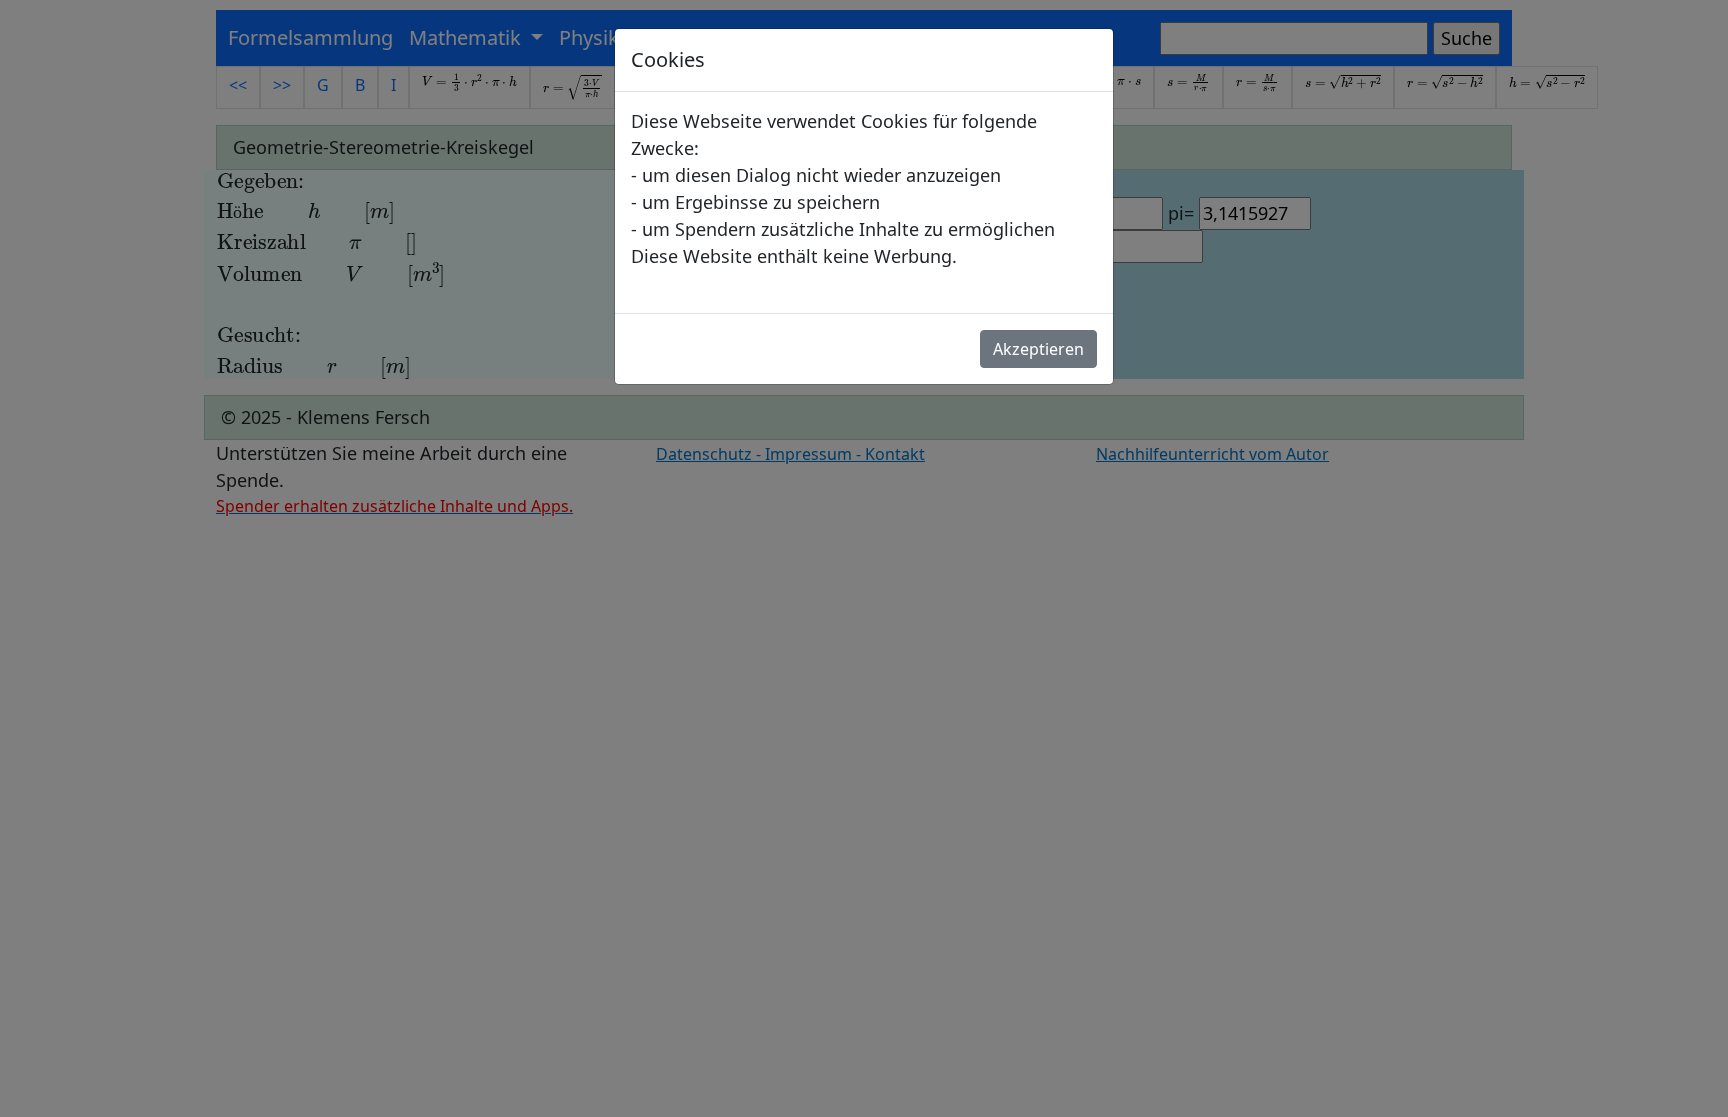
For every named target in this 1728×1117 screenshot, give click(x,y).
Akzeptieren (1038, 349)
